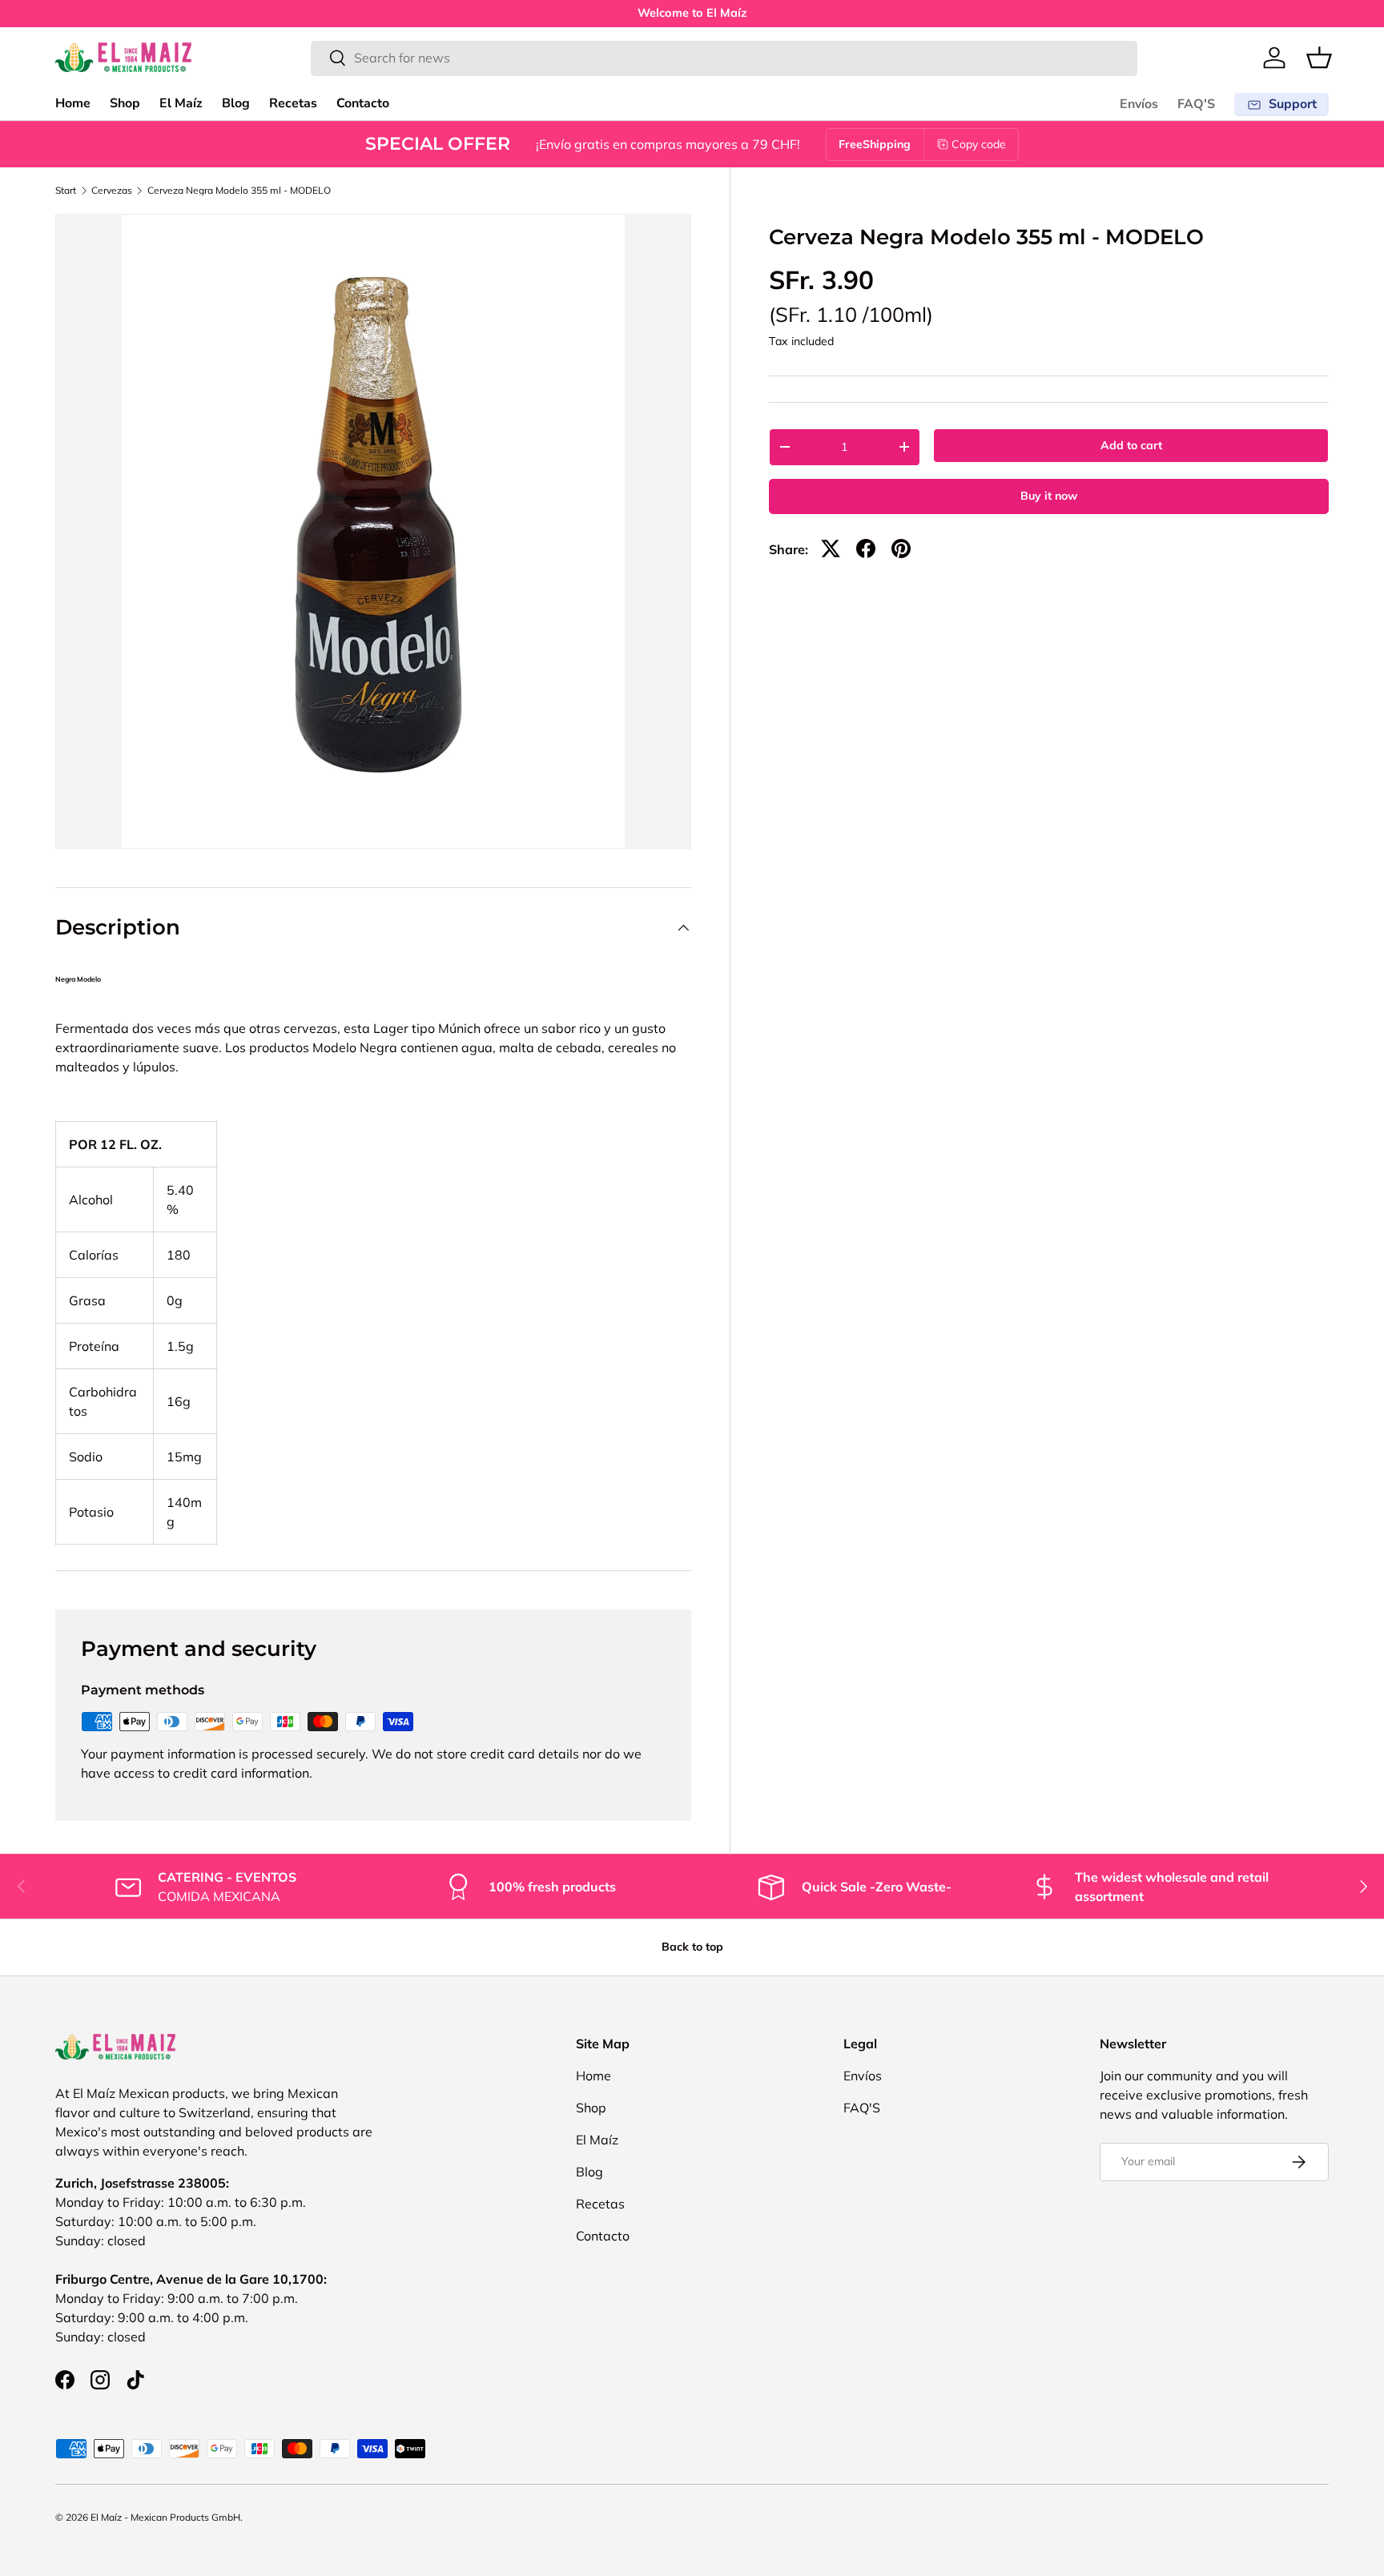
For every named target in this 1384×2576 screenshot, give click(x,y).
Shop (125, 103)
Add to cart (1131, 445)
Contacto (363, 103)
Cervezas (112, 191)
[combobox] (724, 58)
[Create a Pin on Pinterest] (901, 549)
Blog (236, 103)
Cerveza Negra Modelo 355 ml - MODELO (239, 191)
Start (66, 191)
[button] (1319, 58)
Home (73, 103)
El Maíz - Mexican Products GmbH (165, 2517)
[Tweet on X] (831, 549)
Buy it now (1049, 496)
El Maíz (181, 103)
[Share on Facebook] (866, 549)
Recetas (293, 103)
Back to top (692, 1947)
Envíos (1139, 104)
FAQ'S (1196, 104)
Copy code (979, 144)
